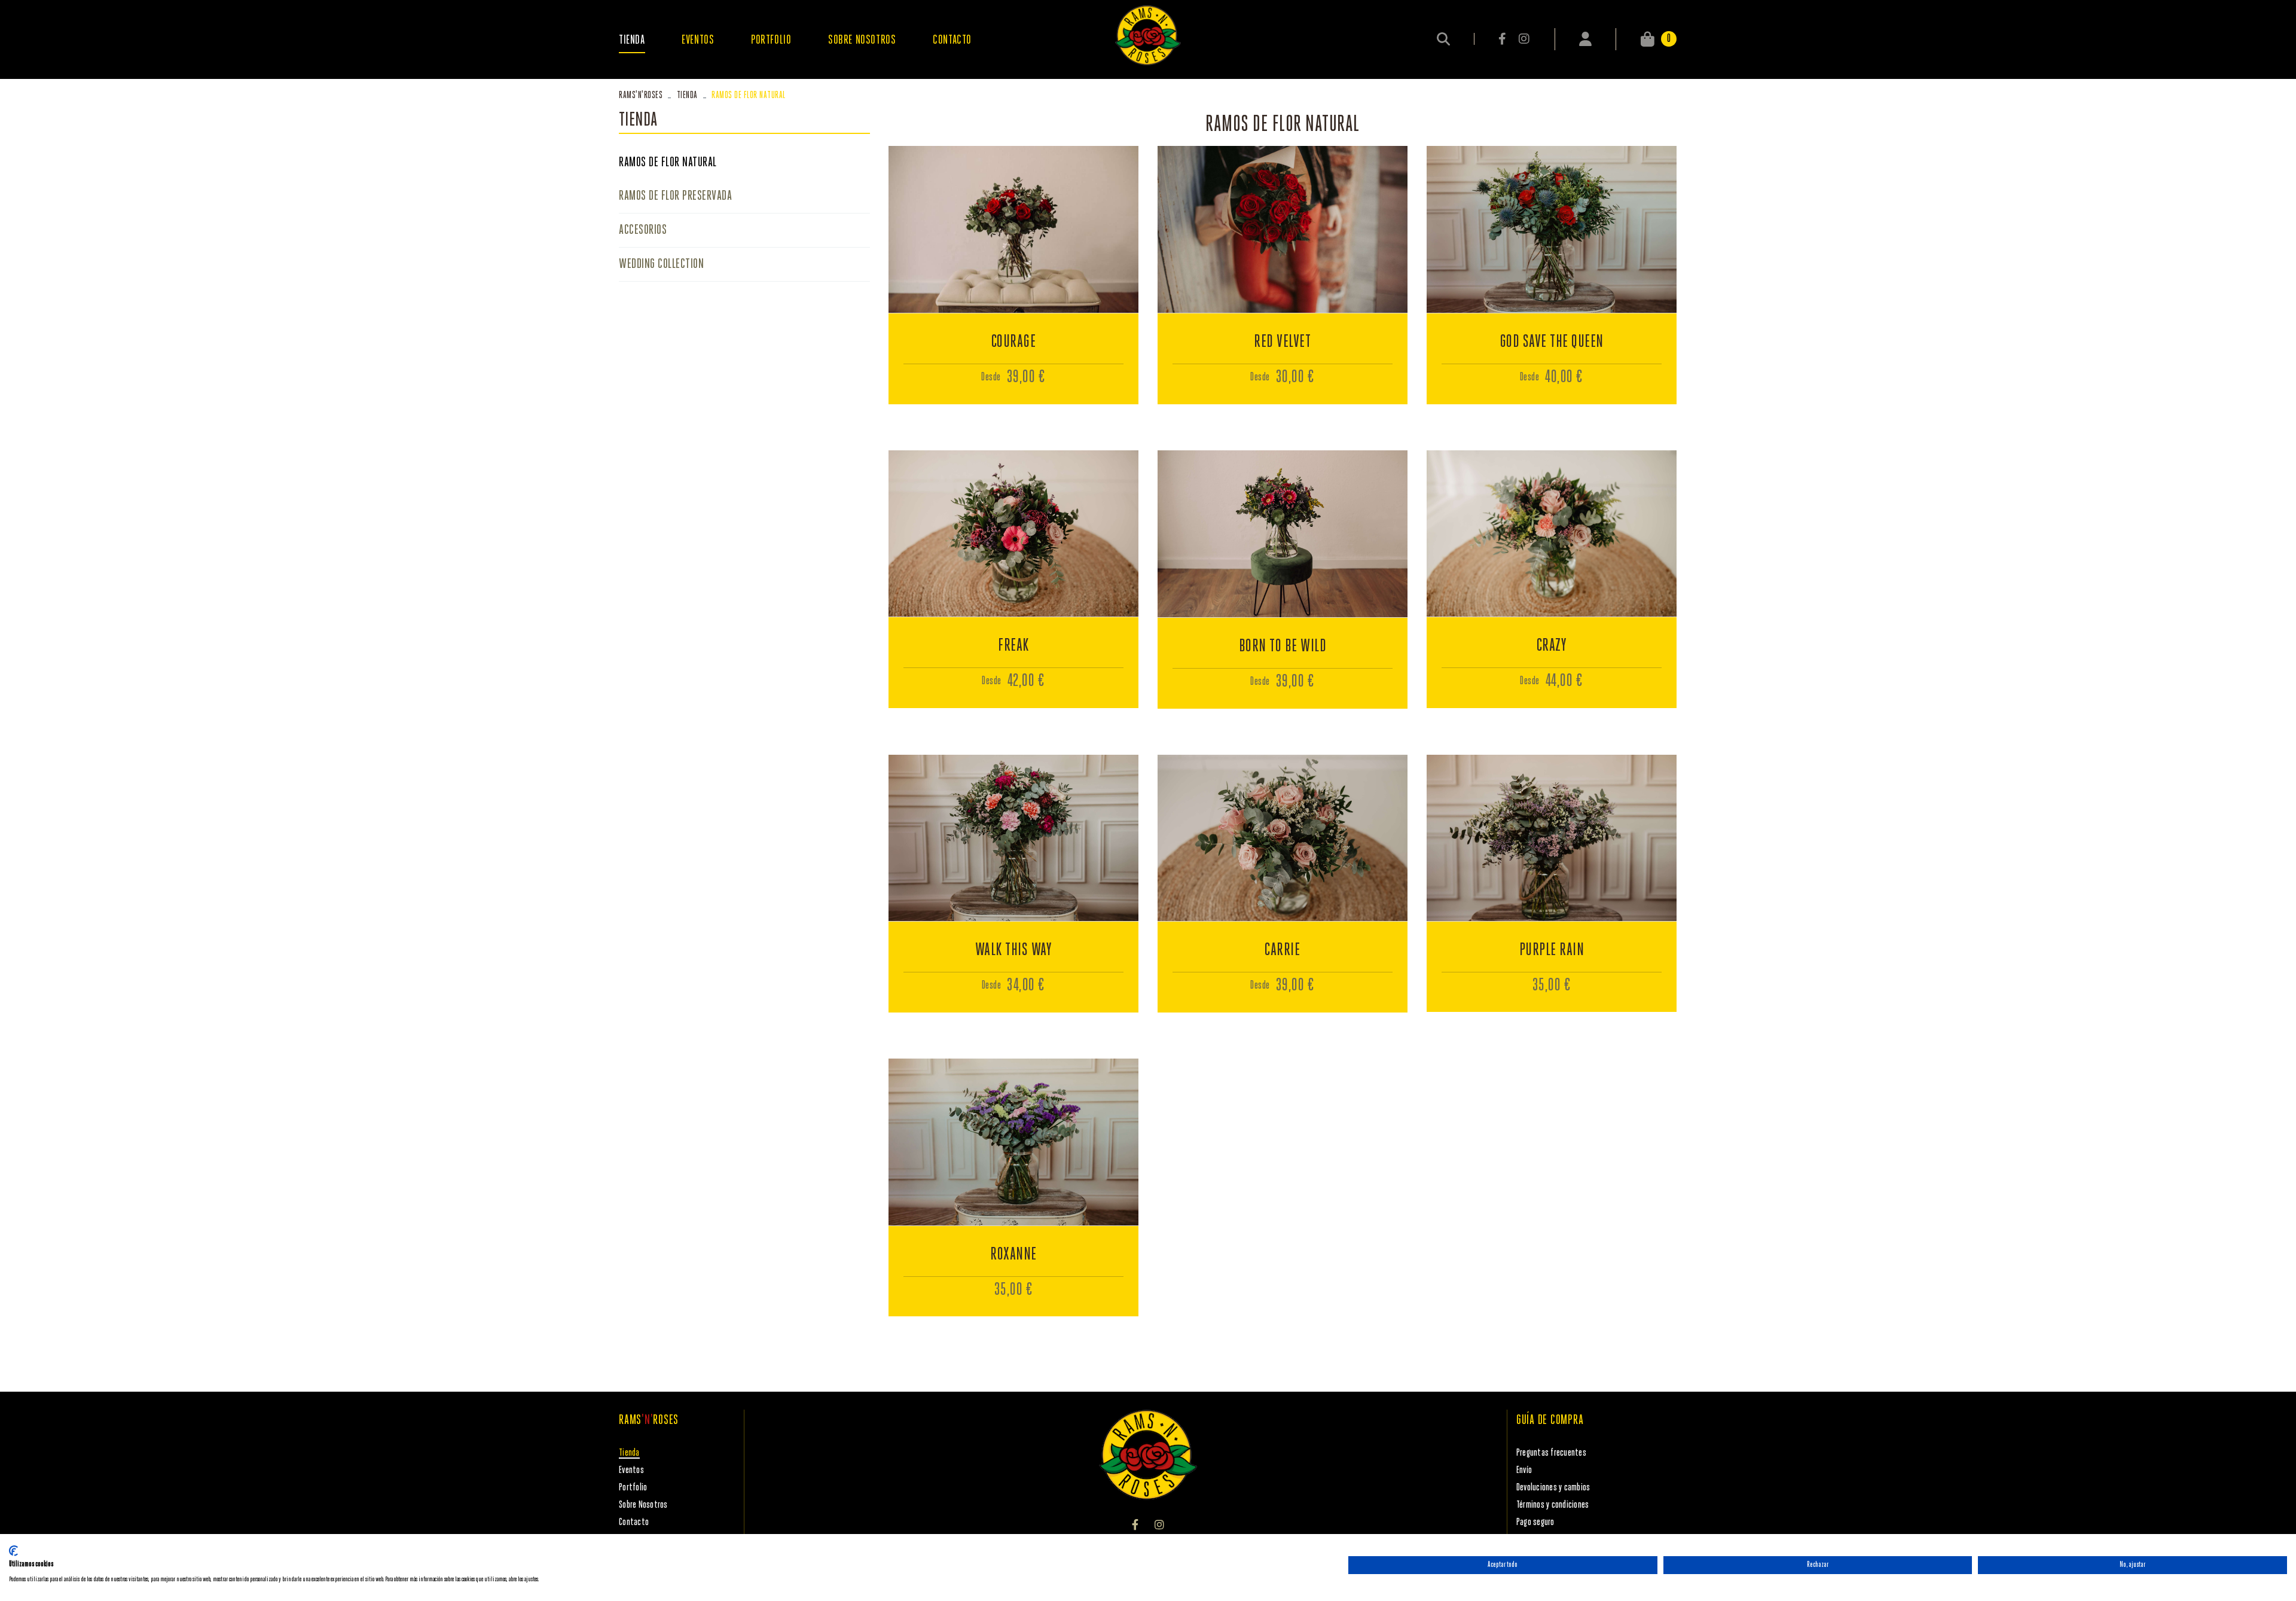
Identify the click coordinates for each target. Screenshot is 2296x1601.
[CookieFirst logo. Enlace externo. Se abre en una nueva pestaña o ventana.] (13, 1551)
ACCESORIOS (643, 230)
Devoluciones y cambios (1553, 1488)
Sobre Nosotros (643, 1505)
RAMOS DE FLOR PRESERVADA (675, 196)
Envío (1524, 1470)
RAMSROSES (641, 95)
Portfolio (633, 1488)
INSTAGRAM (1524, 39)
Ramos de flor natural (668, 163)
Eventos (631, 1470)
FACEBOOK (1503, 39)
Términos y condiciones (1553, 1505)
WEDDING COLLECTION (661, 264)
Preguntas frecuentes (1551, 1453)
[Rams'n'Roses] (1148, 35)
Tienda (687, 95)
